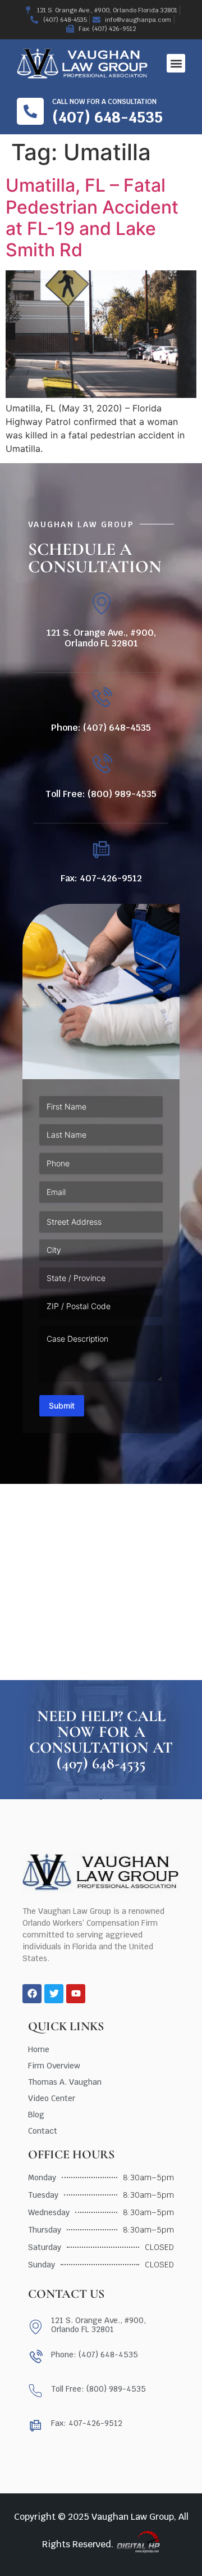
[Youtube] (76, 1994)
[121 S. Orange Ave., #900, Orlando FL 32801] (101, 603)
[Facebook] (32, 1994)
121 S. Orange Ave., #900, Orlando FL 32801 (101, 638)
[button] (176, 63)
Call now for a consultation (104, 102)
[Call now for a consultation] (30, 111)
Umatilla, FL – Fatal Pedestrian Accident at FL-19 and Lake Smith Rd (92, 218)
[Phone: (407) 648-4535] (101, 698)
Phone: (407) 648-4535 (101, 728)
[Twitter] (54, 1994)
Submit (62, 1405)
